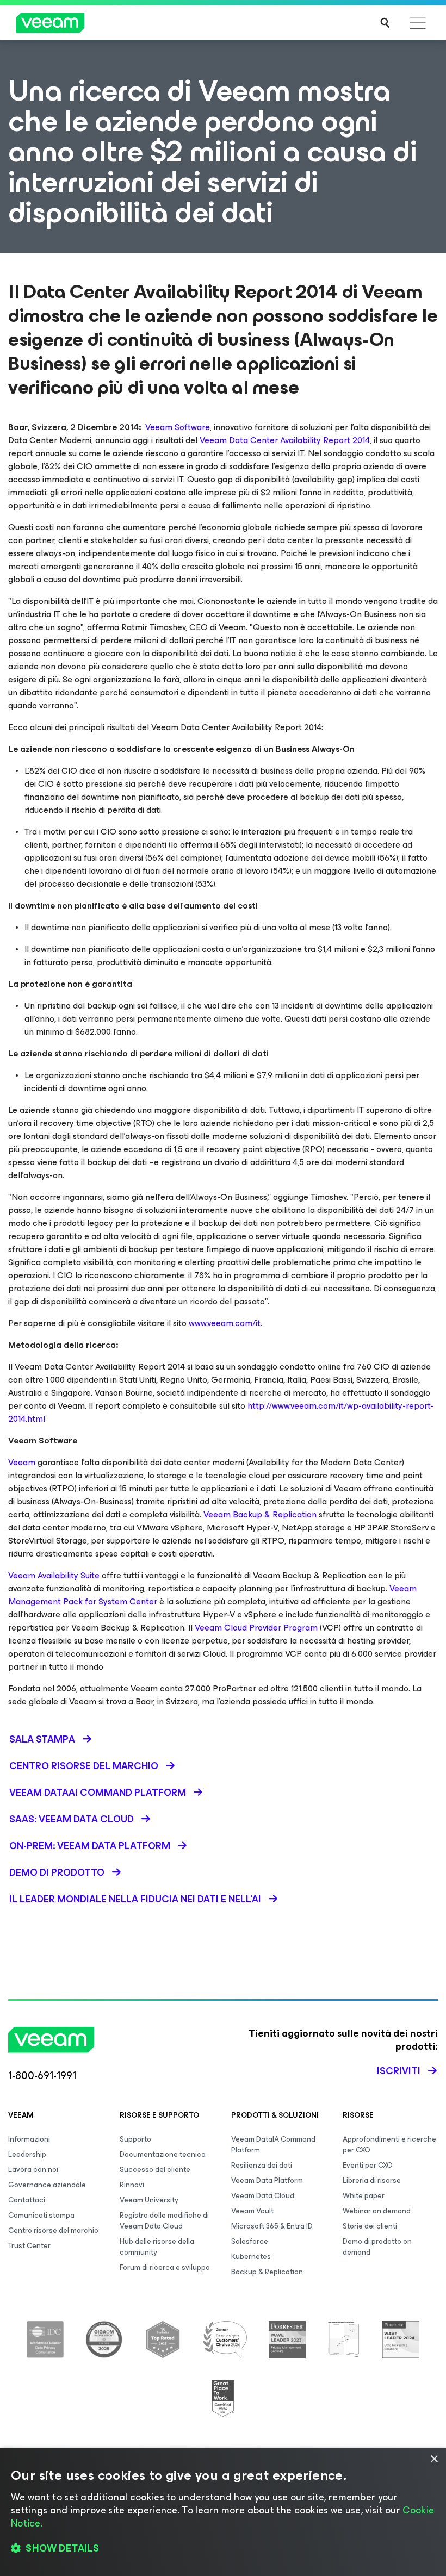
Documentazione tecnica (163, 2154)
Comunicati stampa (41, 2215)
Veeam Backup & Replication (260, 1514)
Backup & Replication (267, 2272)
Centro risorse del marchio (53, 2230)
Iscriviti (399, 2071)
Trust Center (29, 2246)
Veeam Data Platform (267, 2180)
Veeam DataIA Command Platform (273, 2145)
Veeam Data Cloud (263, 2196)
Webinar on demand (377, 2211)
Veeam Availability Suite (54, 1575)
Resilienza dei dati (262, 2165)
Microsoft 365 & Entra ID (272, 2226)
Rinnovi (132, 2185)
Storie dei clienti (370, 2226)
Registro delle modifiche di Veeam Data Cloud (164, 2221)
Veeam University (149, 2200)
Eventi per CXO (368, 2165)
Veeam (23, 1462)
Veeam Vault (252, 2211)
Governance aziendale (47, 2185)
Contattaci (27, 2200)
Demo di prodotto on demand (377, 2247)
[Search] (385, 23)
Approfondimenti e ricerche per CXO (389, 2145)
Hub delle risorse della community (157, 2247)
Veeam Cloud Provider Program (256, 1628)
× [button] (434, 2459)
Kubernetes (251, 2257)
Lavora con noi (33, 2170)
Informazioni (29, 2139)
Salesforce (250, 2241)
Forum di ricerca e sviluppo (165, 2267)
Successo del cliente (155, 2170)
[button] (223, 2549)
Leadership (27, 2154)
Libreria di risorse (372, 2180)
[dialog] (223, 2512)
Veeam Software (178, 427)
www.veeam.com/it (225, 1323)
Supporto (135, 2139)
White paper (364, 2196)
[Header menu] (418, 23)
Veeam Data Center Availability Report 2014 (285, 440)
